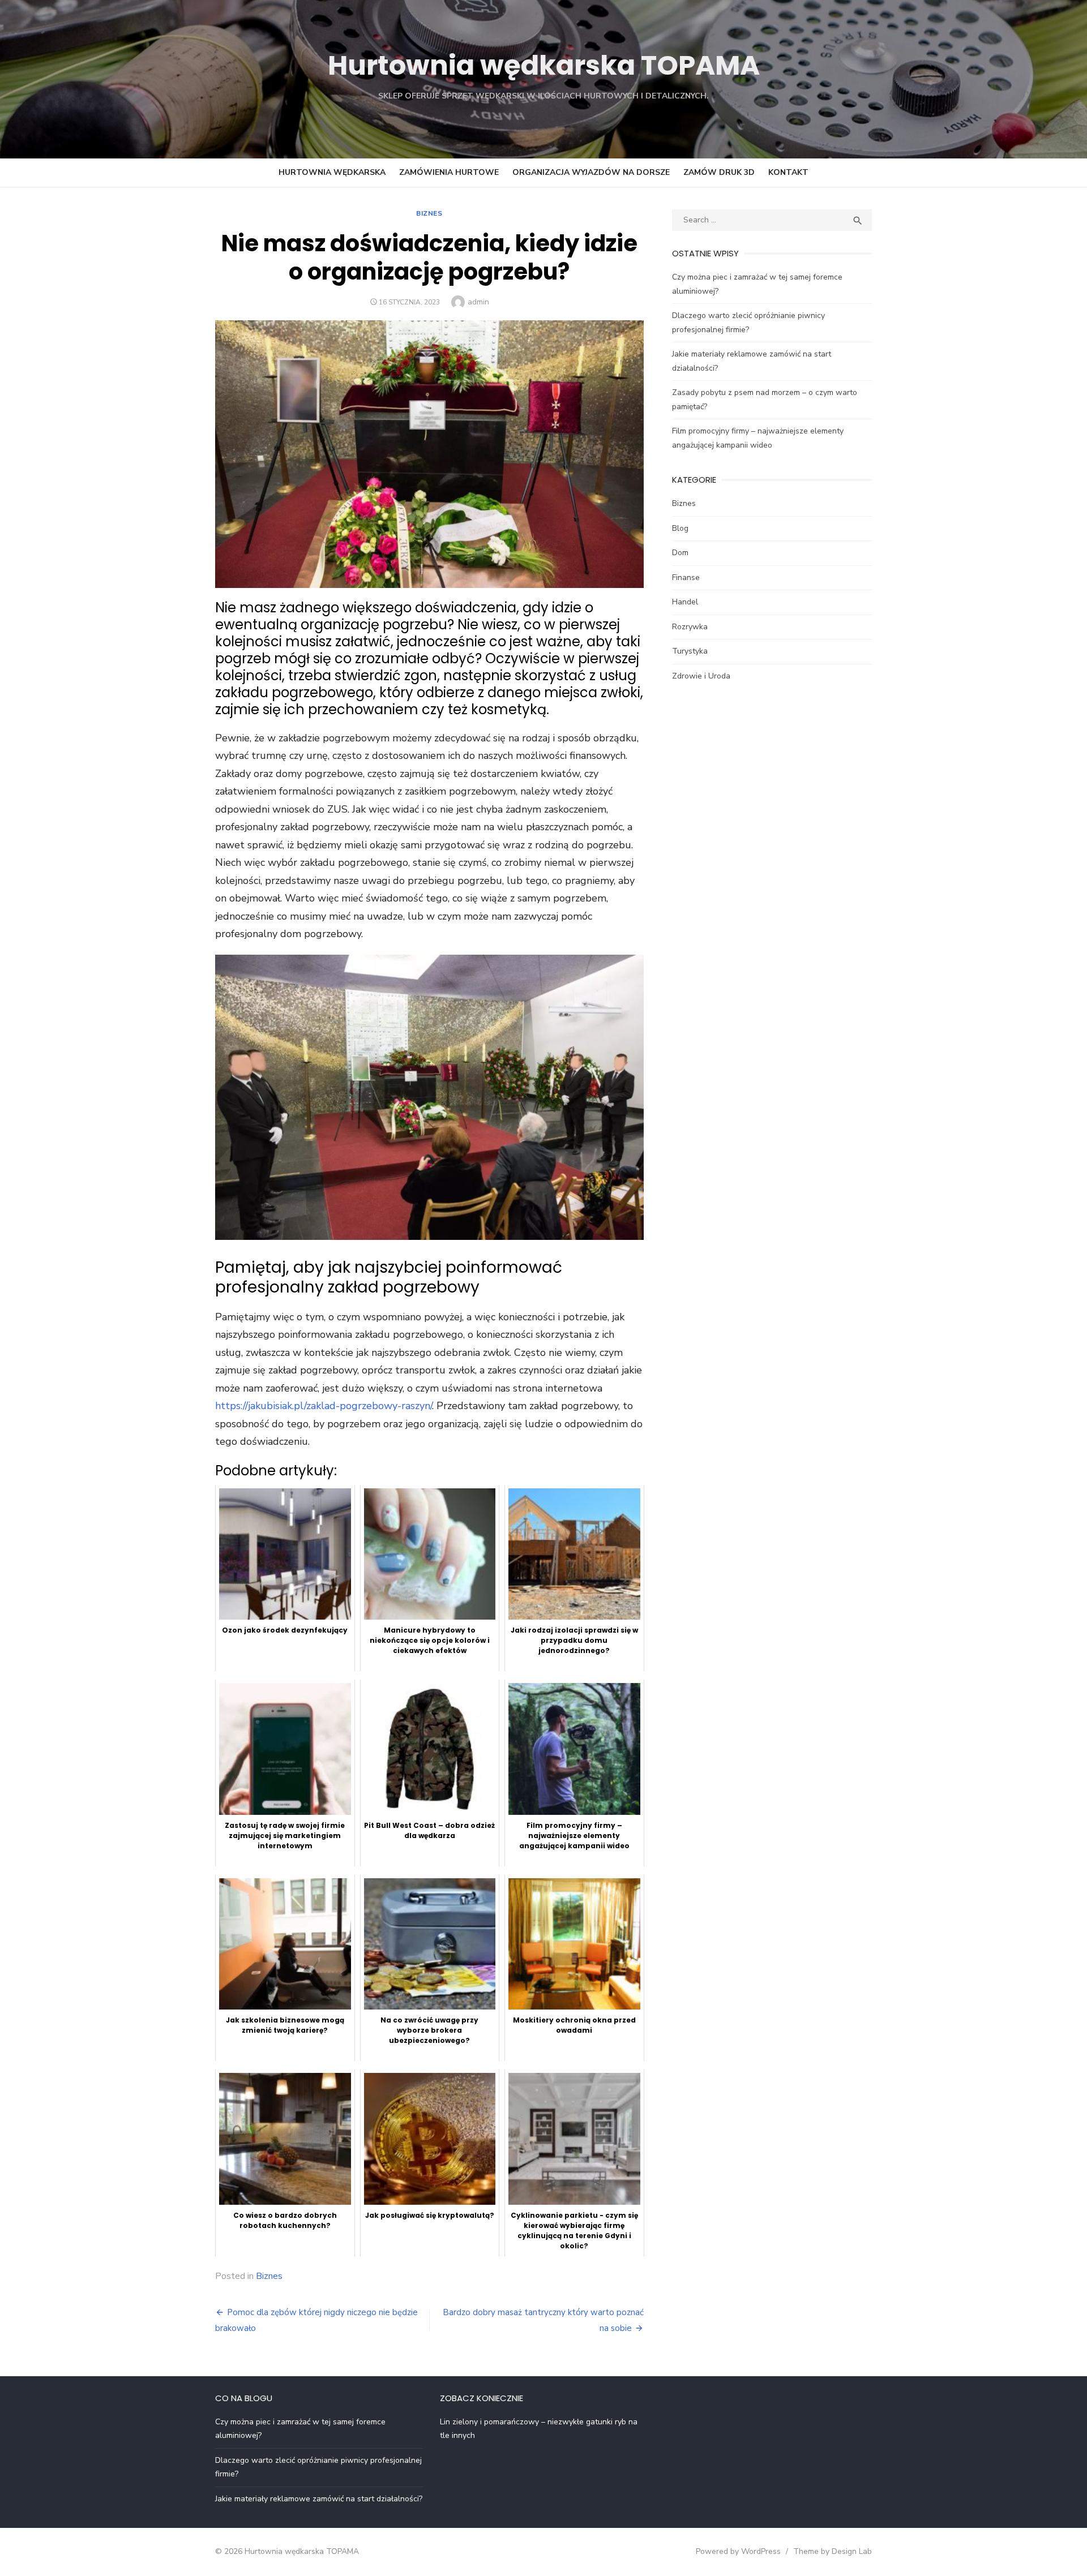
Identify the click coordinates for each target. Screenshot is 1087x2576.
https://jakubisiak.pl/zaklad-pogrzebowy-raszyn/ (324, 1406)
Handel (685, 602)
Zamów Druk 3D (719, 172)
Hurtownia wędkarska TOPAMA (544, 65)
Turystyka (690, 651)
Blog (680, 528)
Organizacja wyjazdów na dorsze (591, 172)
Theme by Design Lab (833, 2551)
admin (478, 302)
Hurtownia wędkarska (332, 172)
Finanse (686, 578)
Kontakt (788, 172)
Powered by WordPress (738, 2551)
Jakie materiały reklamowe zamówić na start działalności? (319, 2499)
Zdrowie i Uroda (701, 676)
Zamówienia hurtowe (449, 172)
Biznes (429, 213)
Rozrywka (690, 627)
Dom (680, 553)
